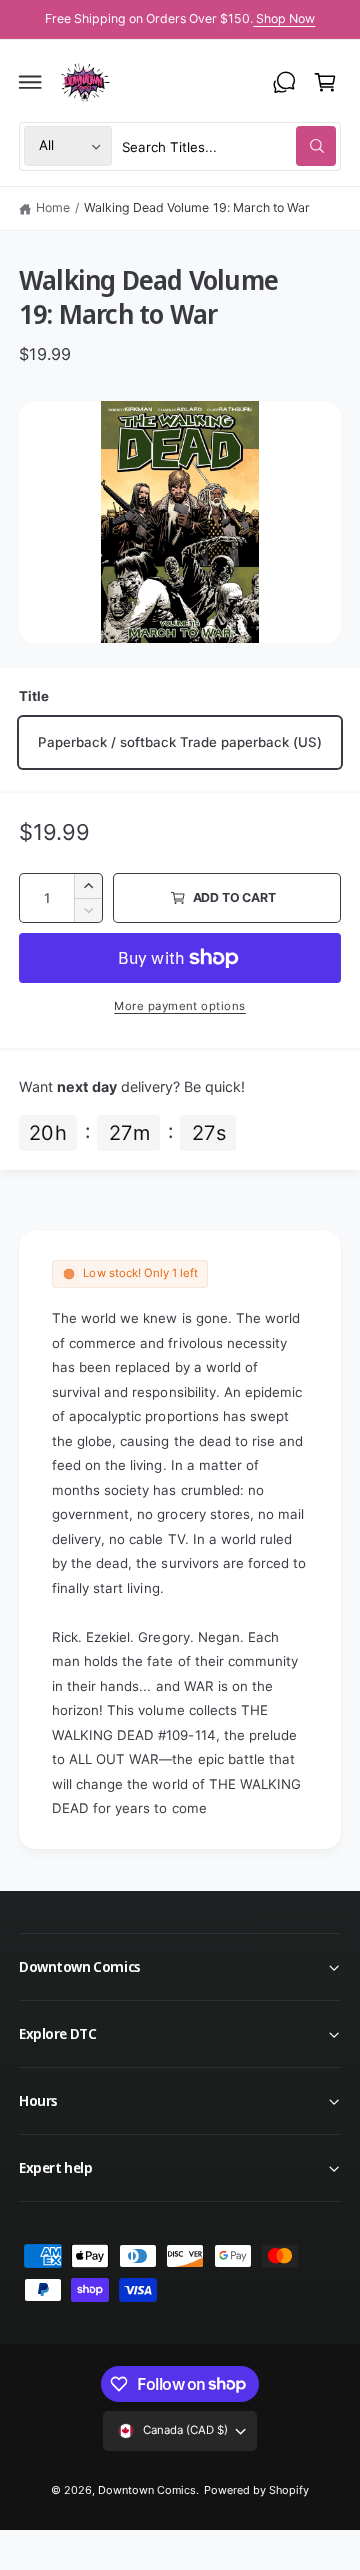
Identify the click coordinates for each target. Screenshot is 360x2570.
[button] (31, 82)
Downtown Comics (147, 2490)
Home (53, 207)
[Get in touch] (284, 82)
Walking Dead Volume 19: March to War (197, 207)
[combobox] (229, 146)
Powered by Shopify (256, 2490)
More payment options (180, 1006)
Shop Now (285, 18)
